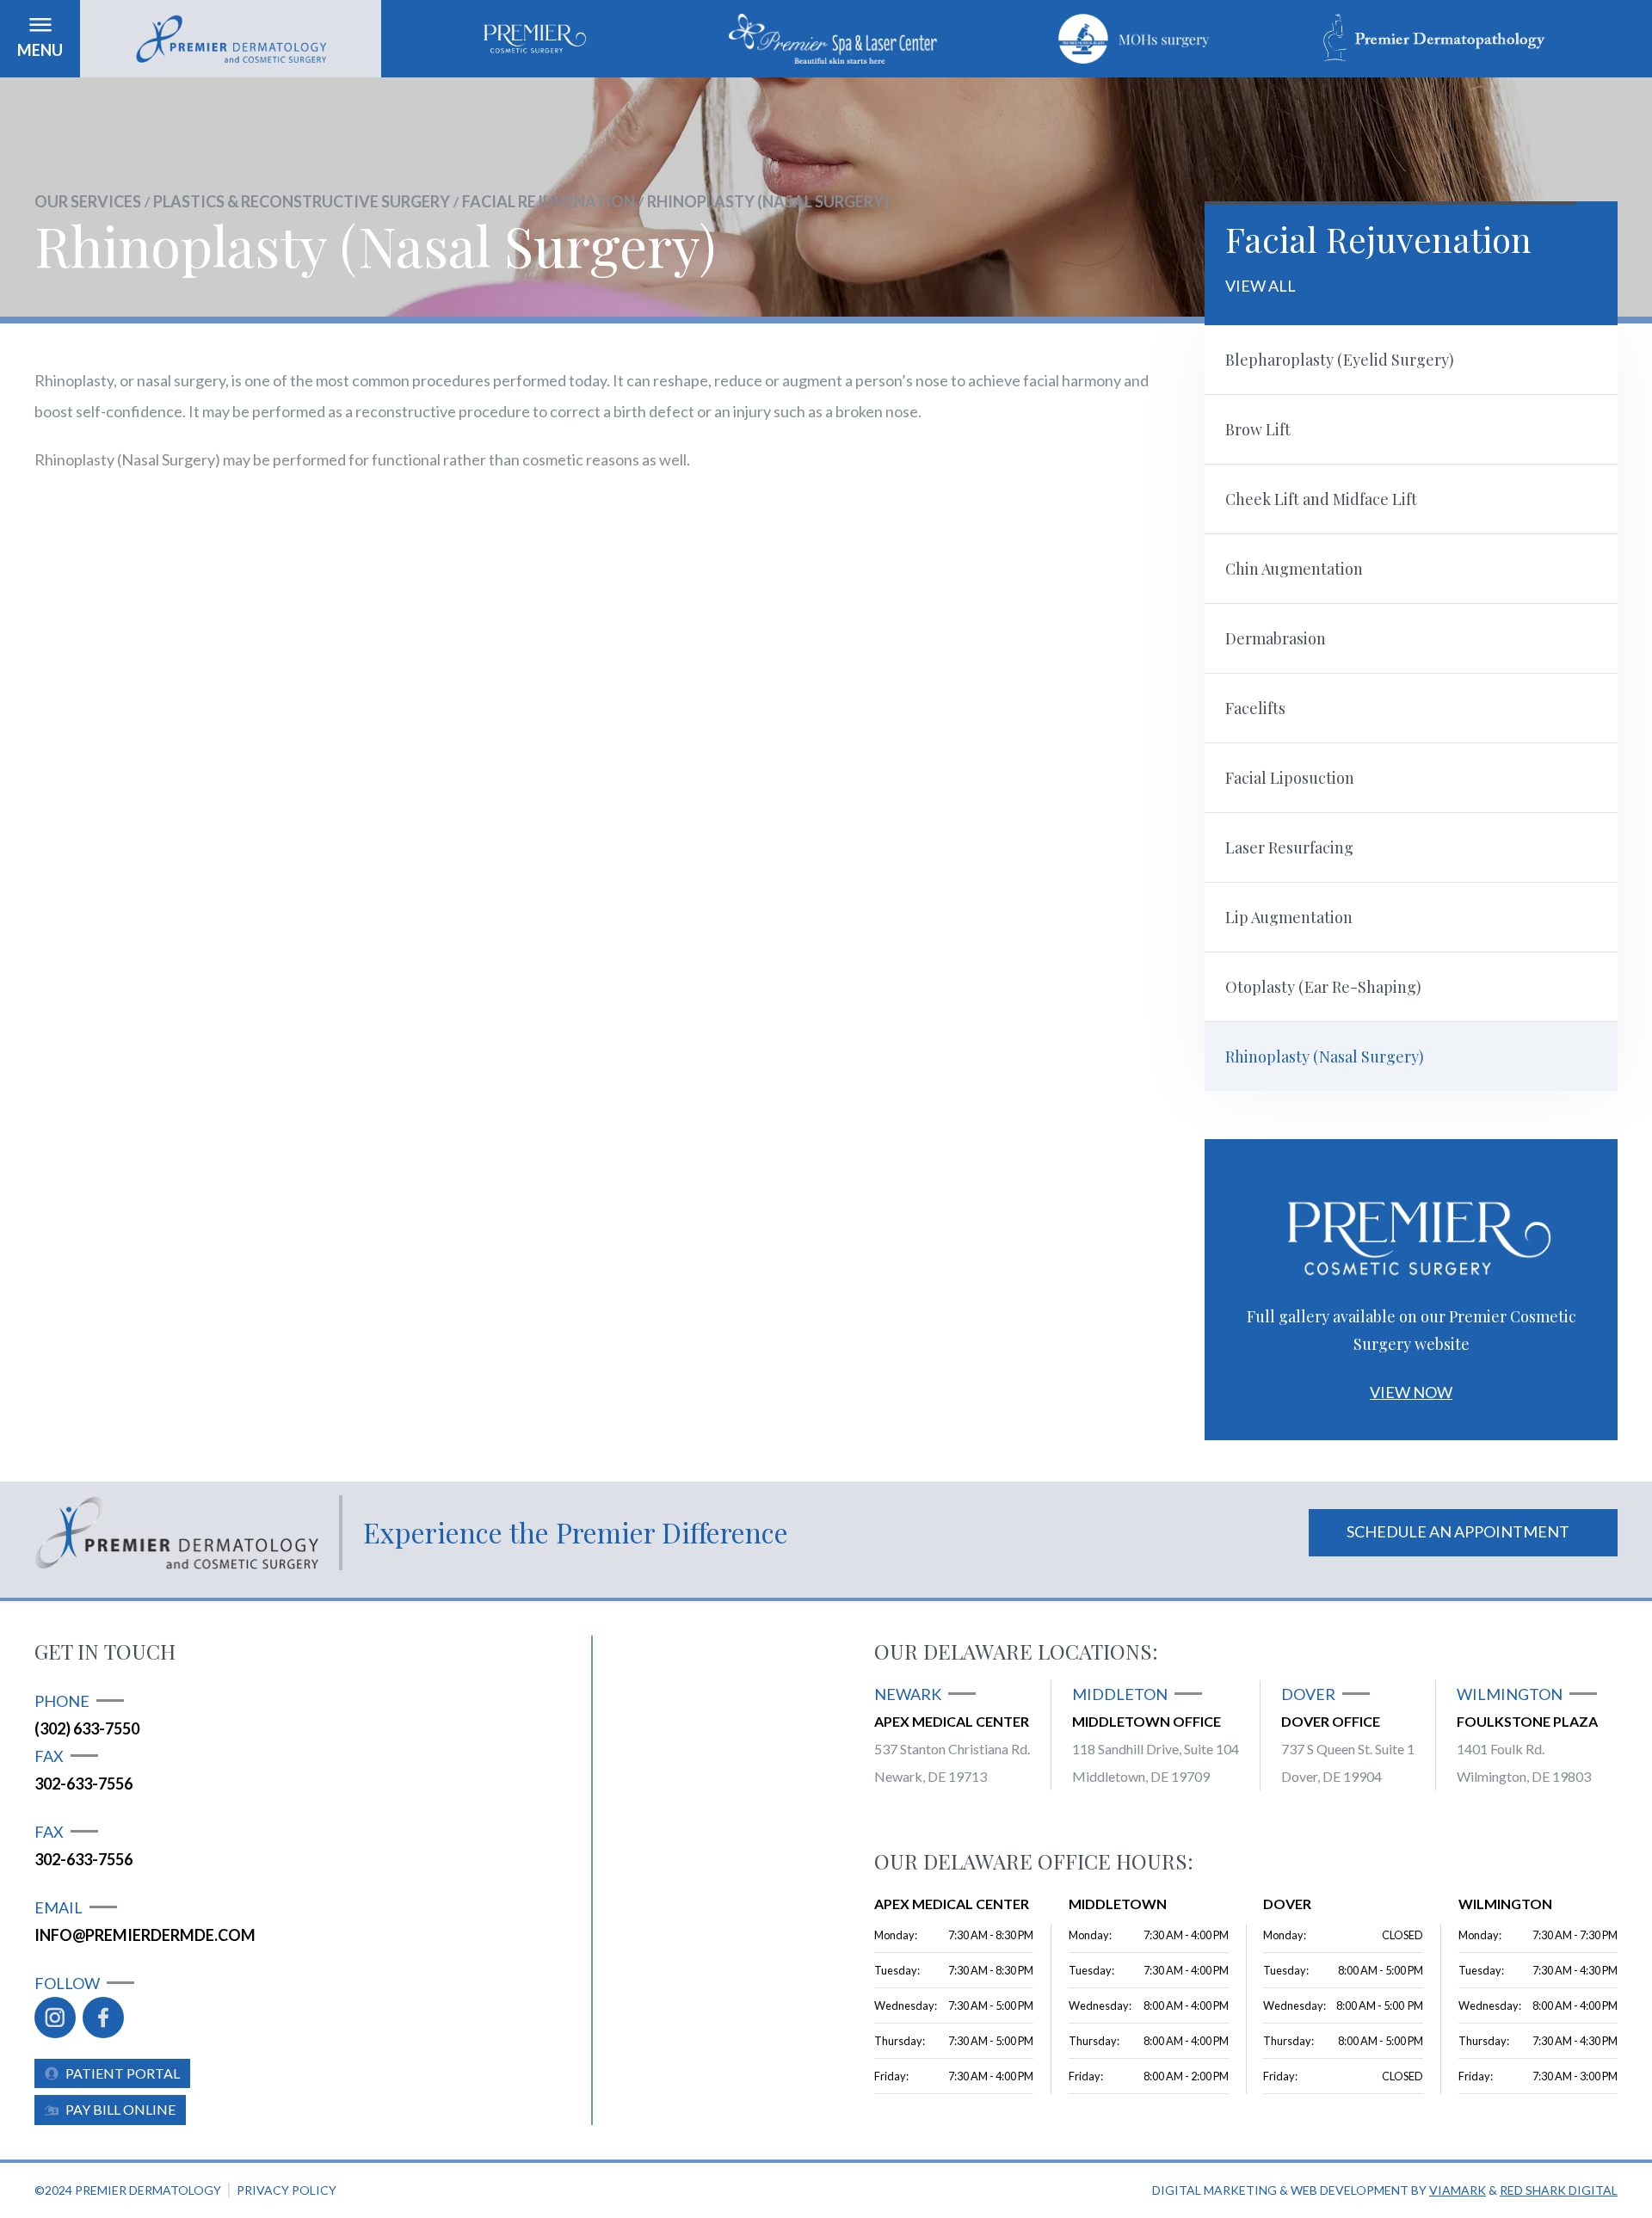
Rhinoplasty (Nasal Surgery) (768, 201)
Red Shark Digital (1559, 2190)
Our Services (88, 201)
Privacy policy (287, 2190)
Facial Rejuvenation (549, 201)
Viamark (1458, 2190)
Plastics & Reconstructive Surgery (302, 201)
